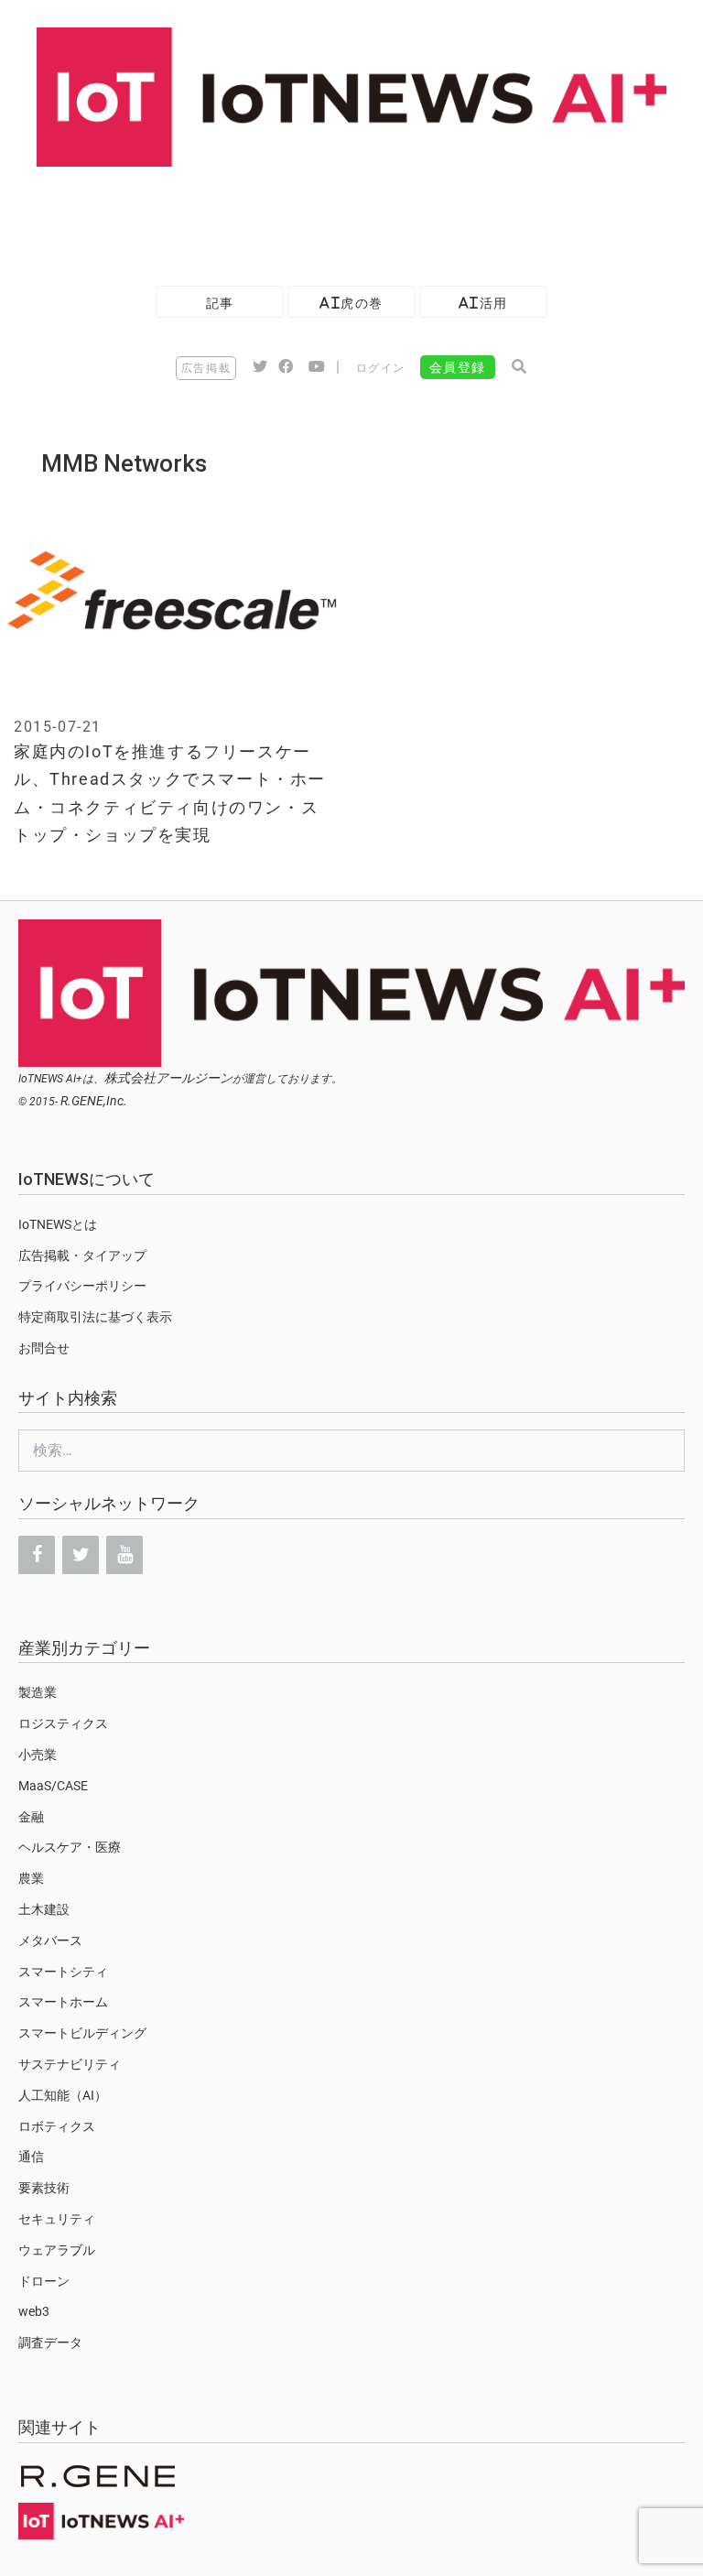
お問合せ (44, 1348)
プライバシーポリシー (82, 1286)
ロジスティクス (63, 1723)
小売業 (38, 1755)
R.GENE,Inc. (94, 1101)
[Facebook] (37, 1555)
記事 (220, 303)
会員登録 (458, 367)
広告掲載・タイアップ (82, 1255)
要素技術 (44, 2188)
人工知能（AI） (63, 2095)
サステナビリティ (70, 2064)
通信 (31, 2157)
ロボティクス (57, 2126)
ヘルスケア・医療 (70, 1847)
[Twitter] (81, 1555)
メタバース (50, 1940)
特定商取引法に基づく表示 (95, 1317)
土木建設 (44, 1909)
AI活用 (483, 303)
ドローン (44, 2281)
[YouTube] (124, 1555)
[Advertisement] (333, 217)
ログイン (381, 368)
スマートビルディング (82, 2033)
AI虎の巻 (351, 303)
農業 (31, 1878)
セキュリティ (57, 2219)
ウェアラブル (57, 2250)
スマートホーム (63, 2002)
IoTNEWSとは (58, 1224)
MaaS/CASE (53, 1786)
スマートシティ (63, 1972)
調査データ (50, 2342)
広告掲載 (206, 368)
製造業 (38, 1692)
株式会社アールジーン (168, 1078)
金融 (31, 1817)
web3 (34, 2311)
